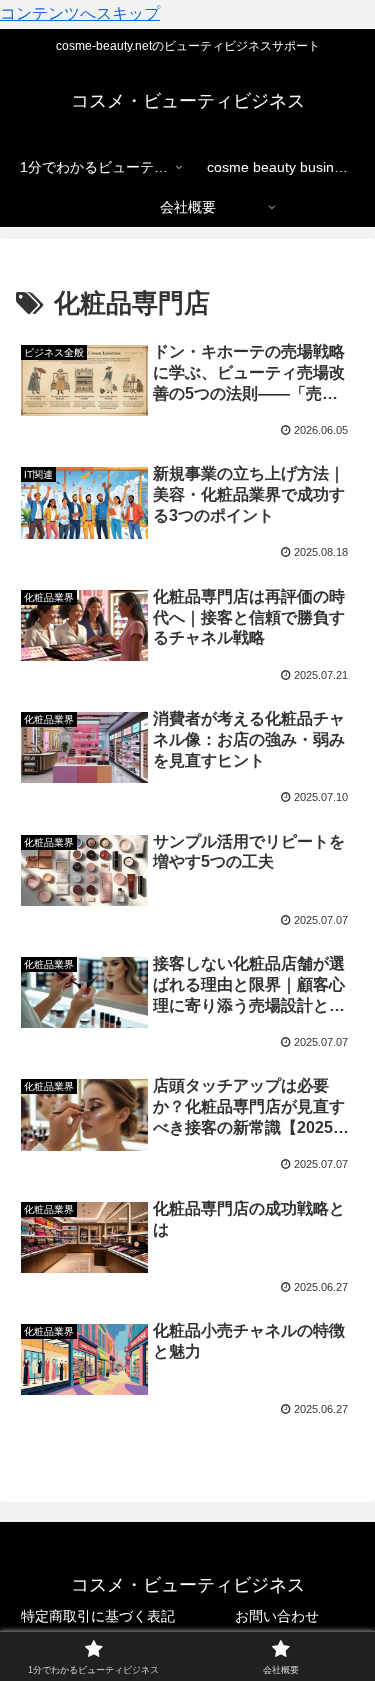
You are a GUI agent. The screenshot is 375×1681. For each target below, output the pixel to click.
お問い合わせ (277, 1616)
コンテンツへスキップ (80, 13)
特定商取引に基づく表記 (98, 1616)
